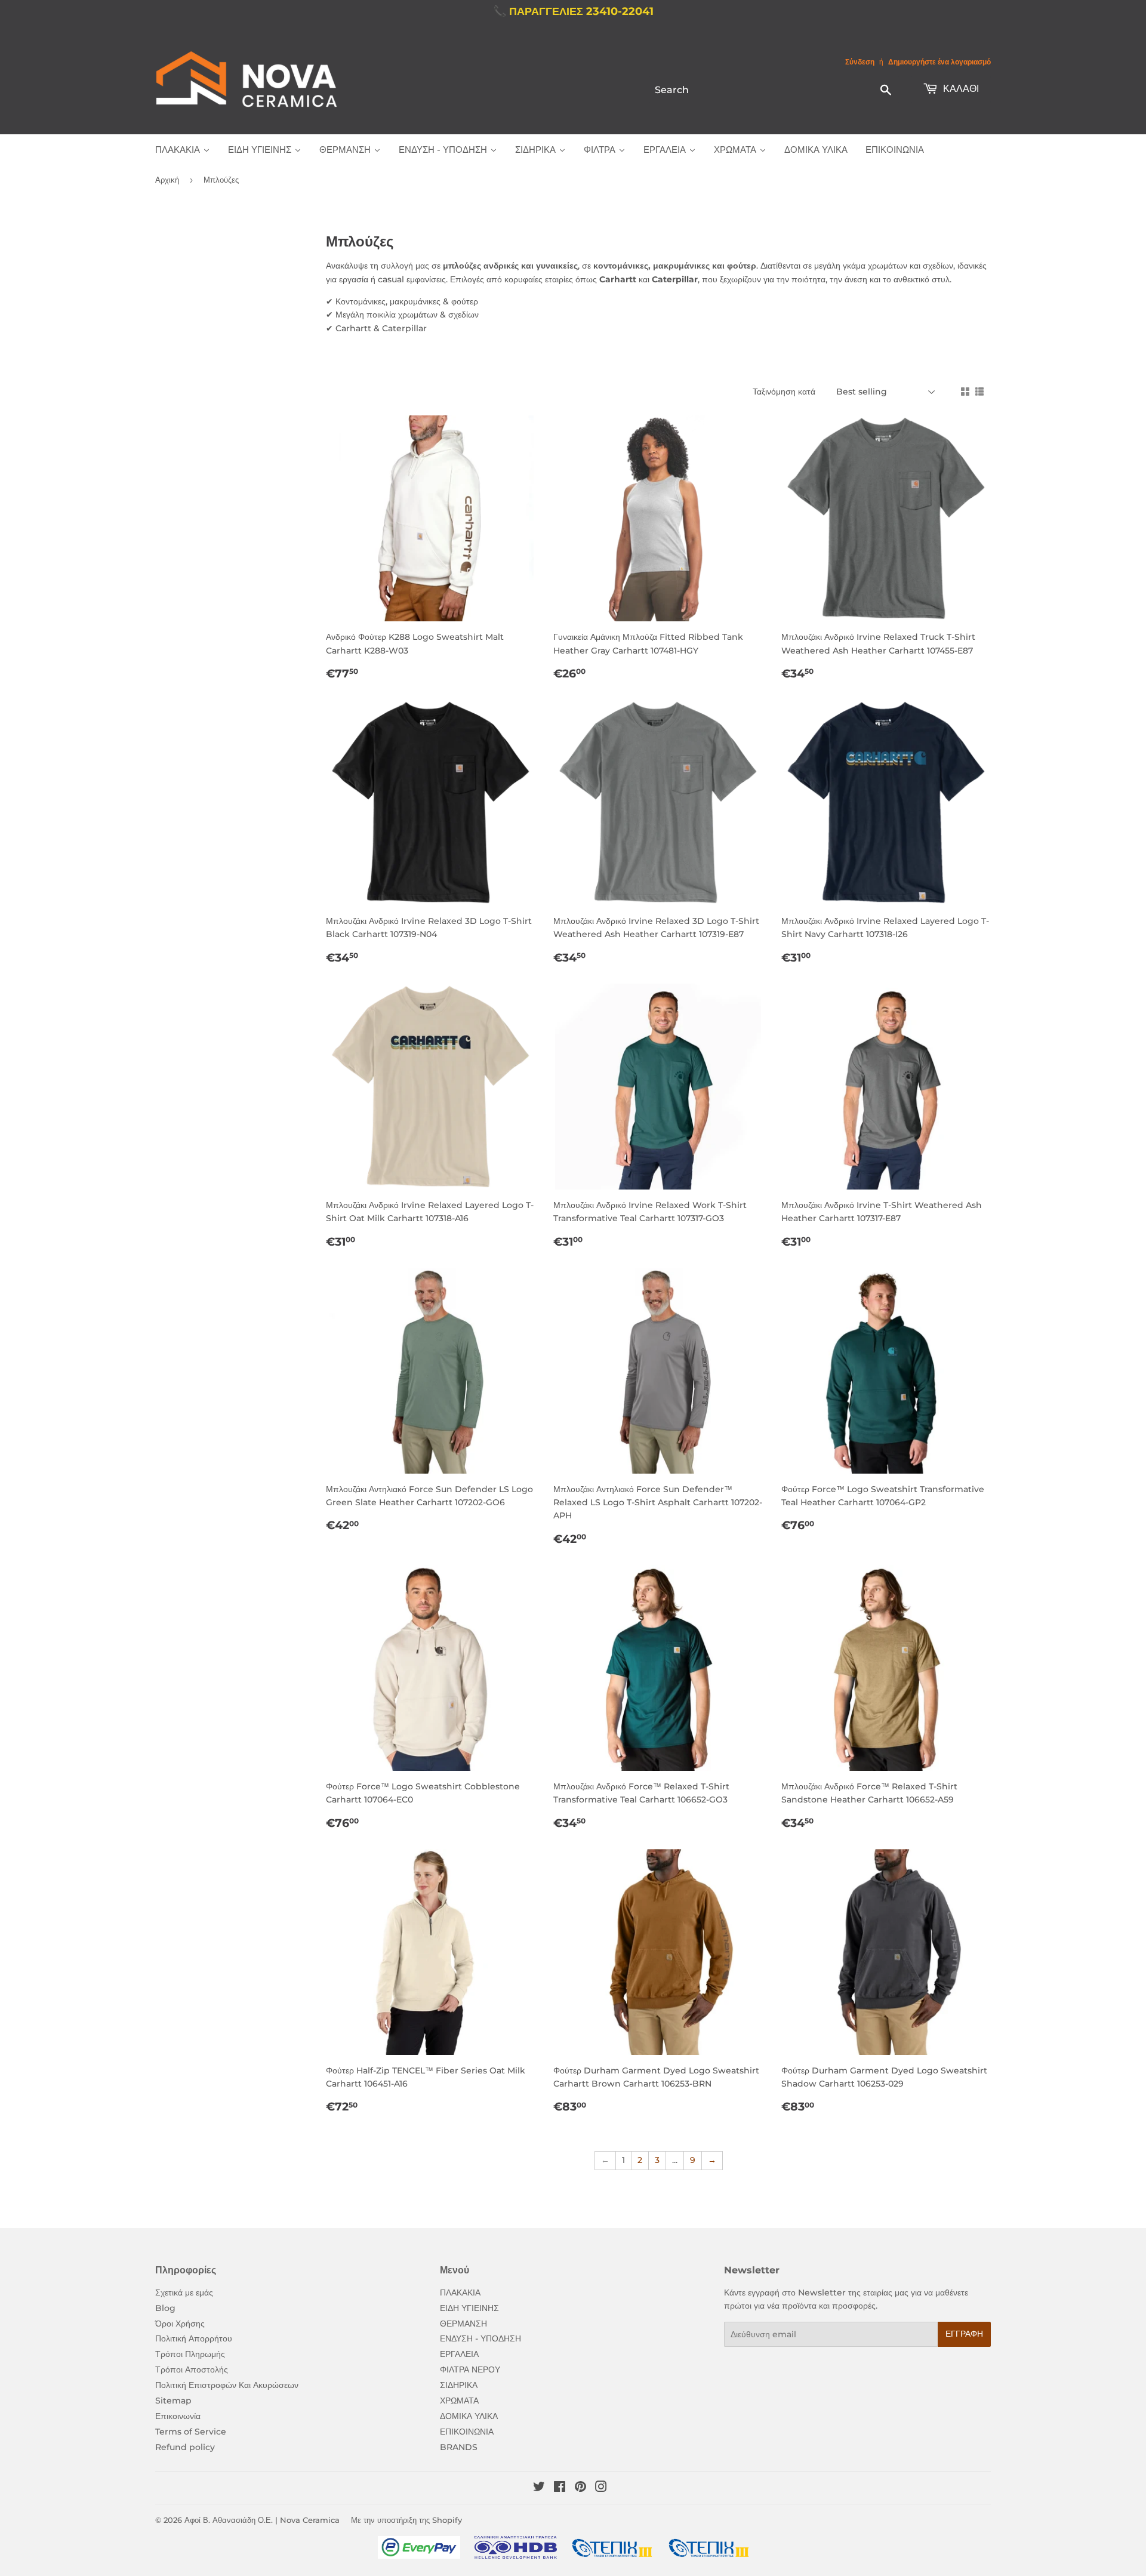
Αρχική (167, 180)
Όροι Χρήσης (180, 2324)
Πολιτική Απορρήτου (194, 2338)
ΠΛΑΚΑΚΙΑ (460, 2292)
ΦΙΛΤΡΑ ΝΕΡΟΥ (470, 2369)
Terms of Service (191, 2432)
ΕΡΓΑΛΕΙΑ (459, 2354)
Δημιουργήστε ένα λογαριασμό (939, 62)
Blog (165, 2308)
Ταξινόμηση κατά (784, 392)
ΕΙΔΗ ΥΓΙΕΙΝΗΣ (469, 2308)
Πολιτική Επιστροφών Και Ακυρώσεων (227, 2385)
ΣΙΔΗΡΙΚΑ (459, 2385)
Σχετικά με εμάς (184, 2292)
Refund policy (185, 2447)
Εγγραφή (964, 2334)
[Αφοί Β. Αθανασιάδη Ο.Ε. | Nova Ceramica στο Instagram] (601, 2488)
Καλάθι (960, 89)
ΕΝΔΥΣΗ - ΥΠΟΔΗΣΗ (480, 2338)
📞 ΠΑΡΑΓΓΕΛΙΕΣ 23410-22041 (573, 11)
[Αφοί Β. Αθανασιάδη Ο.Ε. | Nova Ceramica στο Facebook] (560, 2488)
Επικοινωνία (178, 2416)
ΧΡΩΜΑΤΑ (459, 2401)
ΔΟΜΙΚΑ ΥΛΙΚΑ (469, 2416)
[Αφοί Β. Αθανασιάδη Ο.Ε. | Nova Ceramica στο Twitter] (539, 2488)
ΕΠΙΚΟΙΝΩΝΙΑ (467, 2432)
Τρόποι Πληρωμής (190, 2354)
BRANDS (459, 2447)
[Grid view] (965, 392)
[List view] (979, 392)
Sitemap (173, 2401)
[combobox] (774, 90)
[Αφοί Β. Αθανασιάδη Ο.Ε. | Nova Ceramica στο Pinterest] (580, 2488)
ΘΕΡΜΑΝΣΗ (463, 2324)
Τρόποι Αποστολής (192, 2369)
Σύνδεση (860, 62)
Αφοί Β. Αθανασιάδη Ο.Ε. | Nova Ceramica (262, 2520)
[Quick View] (523, 436)
